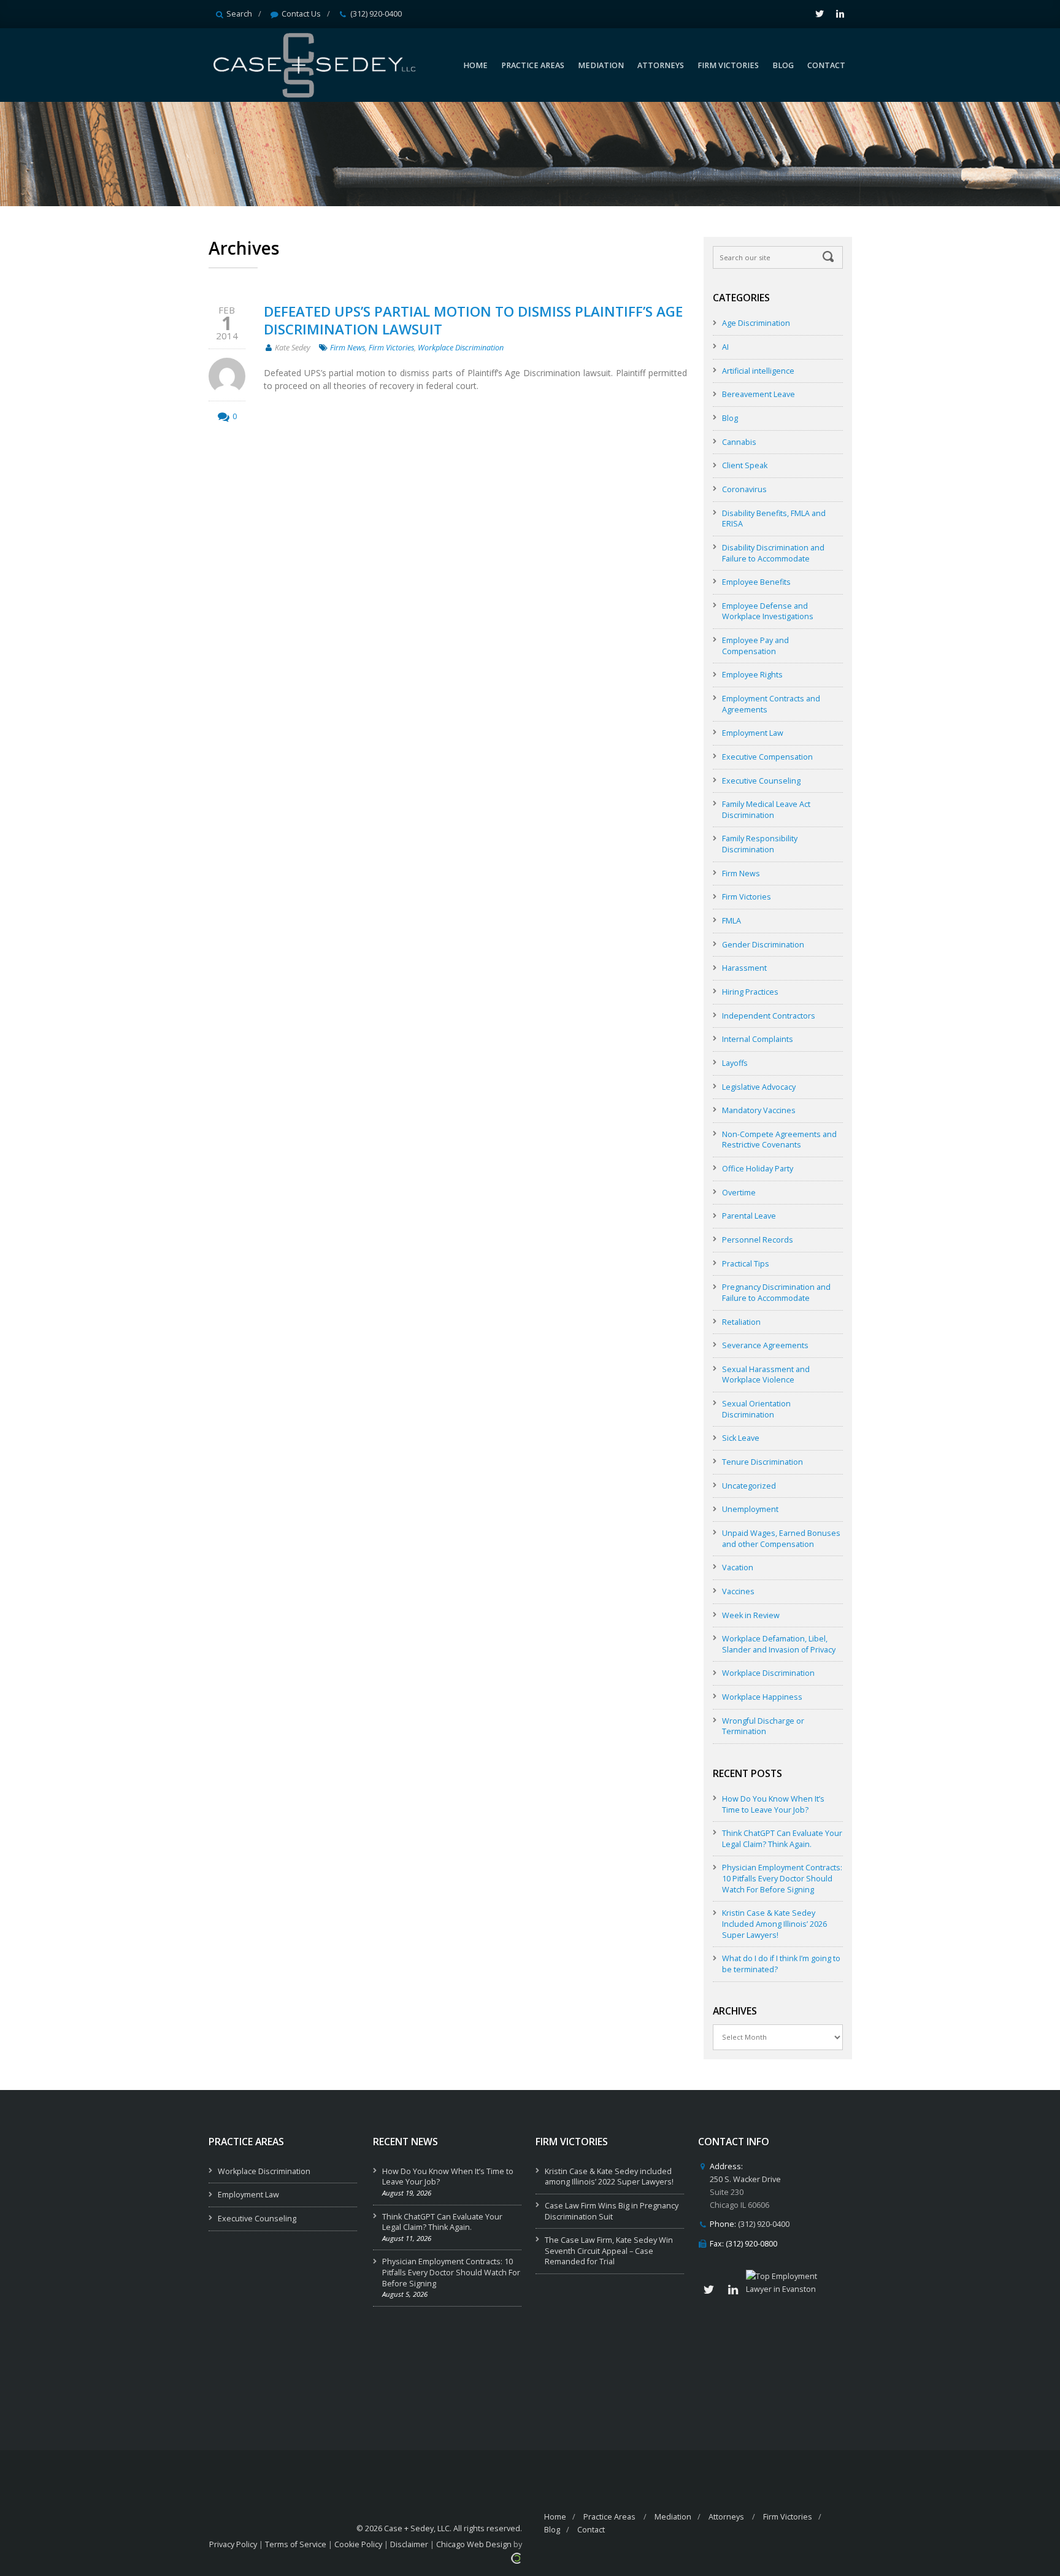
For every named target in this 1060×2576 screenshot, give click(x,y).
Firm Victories (391, 348)
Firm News (348, 348)
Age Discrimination (756, 323)
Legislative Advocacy (759, 1087)
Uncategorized (749, 1486)
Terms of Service (296, 2544)
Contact (591, 2530)
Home (555, 2517)
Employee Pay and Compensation (755, 646)
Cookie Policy (358, 2544)
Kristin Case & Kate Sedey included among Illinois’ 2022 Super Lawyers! (609, 2177)
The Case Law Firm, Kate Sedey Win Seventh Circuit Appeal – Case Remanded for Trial (609, 2251)
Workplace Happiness (762, 1697)
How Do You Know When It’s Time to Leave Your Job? (773, 1804)
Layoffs (735, 1063)
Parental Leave (749, 1216)
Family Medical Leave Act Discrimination (766, 810)
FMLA (732, 921)
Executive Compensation (767, 757)
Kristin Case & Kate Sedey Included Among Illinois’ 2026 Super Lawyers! (774, 1924)
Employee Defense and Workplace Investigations (768, 611)
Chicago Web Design (474, 2544)
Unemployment (750, 1509)
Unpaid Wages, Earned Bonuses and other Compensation (781, 1539)
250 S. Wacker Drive (745, 2179)
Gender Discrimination (763, 945)
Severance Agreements (765, 1345)
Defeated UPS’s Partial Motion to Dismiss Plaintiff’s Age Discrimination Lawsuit (473, 320)
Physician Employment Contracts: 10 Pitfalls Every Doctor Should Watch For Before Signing (782, 1878)
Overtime (739, 1193)
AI (725, 347)
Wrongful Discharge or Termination (763, 1726)
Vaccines (738, 1591)
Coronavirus (744, 489)
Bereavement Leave (759, 394)
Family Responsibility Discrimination (760, 844)
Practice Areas (609, 2517)
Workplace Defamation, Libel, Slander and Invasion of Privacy (779, 1644)
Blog (730, 418)
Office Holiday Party (758, 1169)
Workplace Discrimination (461, 348)
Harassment (744, 968)
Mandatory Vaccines (759, 1110)
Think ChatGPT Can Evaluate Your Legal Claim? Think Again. (782, 1839)
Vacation (738, 1568)
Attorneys (726, 2517)
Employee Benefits (756, 582)
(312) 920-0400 (376, 14)
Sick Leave (741, 1438)
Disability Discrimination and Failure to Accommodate (773, 553)
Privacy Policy (233, 2544)
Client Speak (745, 465)
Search (239, 14)
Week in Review (751, 1615)
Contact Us (301, 14)
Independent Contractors (769, 1016)
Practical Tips (746, 1264)
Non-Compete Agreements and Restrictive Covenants (779, 1140)
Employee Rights (752, 675)
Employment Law (753, 733)
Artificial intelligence (758, 371)
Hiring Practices (750, 992)
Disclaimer (409, 2544)
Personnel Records (758, 1240)
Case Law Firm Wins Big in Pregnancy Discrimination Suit (612, 2211)
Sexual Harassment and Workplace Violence (766, 1375)
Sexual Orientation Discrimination (756, 1409)
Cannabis (739, 442)
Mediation (673, 2517)
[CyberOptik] (516, 2557)
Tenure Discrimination (762, 1462)
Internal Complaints (758, 1039)
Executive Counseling (761, 781)
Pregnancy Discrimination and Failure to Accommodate (776, 1293)
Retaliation (741, 1322)
